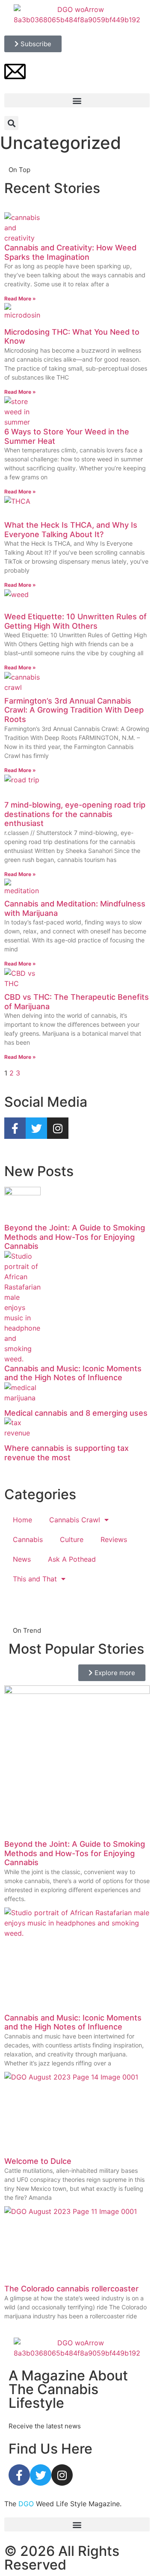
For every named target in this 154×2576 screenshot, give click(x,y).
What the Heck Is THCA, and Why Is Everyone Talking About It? (71, 530)
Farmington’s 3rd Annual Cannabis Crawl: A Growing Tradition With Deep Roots (74, 710)
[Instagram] (62, 2475)
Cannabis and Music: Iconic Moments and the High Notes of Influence (73, 1373)
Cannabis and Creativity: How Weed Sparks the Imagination (70, 252)
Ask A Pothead (72, 1559)
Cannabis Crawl (75, 1520)
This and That (35, 1579)
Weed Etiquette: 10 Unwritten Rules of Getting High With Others (76, 621)
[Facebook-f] (19, 2475)
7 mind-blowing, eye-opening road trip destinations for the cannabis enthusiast (75, 814)
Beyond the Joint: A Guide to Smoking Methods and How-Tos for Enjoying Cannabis (75, 1237)
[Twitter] (41, 2475)
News (22, 1559)
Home (22, 1520)
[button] (77, 100)
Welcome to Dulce (38, 2161)
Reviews (114, 1539)
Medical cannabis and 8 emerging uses (76, 1413)
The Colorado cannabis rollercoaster (71, 2289)
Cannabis (28, 1539)
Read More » (20, 299)
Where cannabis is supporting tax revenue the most (67, 1453)
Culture (72, 1539)
